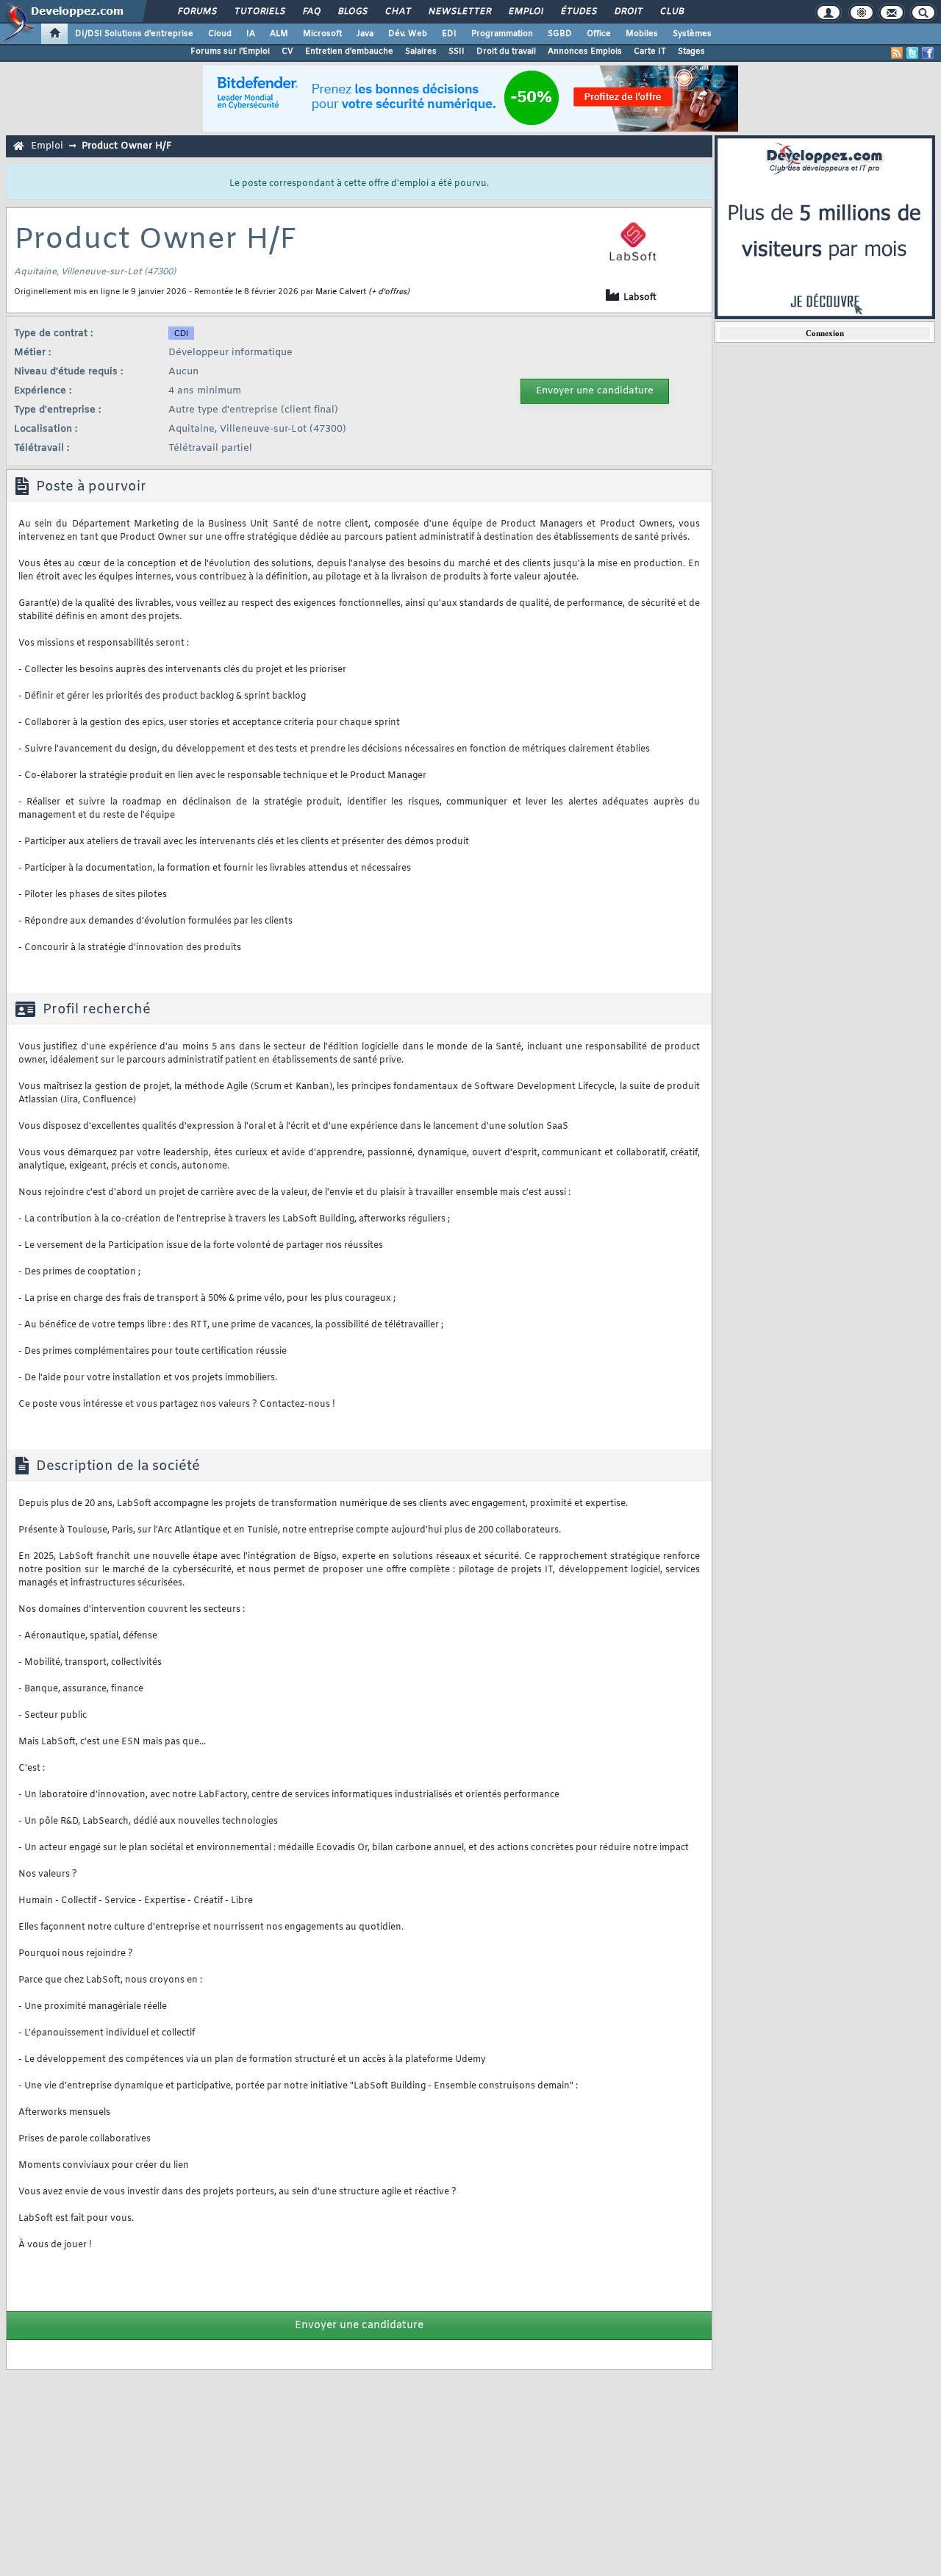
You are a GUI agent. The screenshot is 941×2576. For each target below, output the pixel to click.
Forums (197, 12)
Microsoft (322, 34)
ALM (279, 34)
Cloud (220, 34)
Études (578, 12)
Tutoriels (259, 12)
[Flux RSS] (897, 53)
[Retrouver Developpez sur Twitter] (912, 53)
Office (599, 34)
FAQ (311, 12)
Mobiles (642, 34)
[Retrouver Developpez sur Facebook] (928, 53)
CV (287, 51)
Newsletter (459, 12)
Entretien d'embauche (349, 51)
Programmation (502, 34)
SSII (457, 51)
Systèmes (692, 34)
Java (365, 34)
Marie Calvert (341, 292)
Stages (691, 51)
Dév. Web (408, 34)
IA (251, 34)
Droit (628, 12)
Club (671, 12)
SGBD (560, 34)
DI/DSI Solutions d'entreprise (134, 34)
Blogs (352, 12)
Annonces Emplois (585, 51)
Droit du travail (506, 51)
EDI (449, 34)
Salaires (421, 51)
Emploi (525, 12)
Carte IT (650, 51)
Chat (397, 12)
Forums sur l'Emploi (230, 51)
